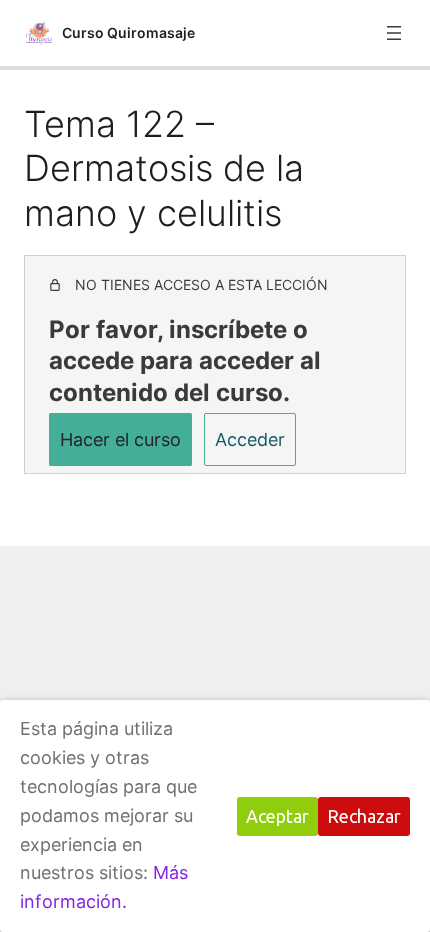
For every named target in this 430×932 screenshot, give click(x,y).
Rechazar (364, 816)
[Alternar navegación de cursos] (394, 33)
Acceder (250, 439)
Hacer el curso (120, 439)
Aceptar (277, 816)
